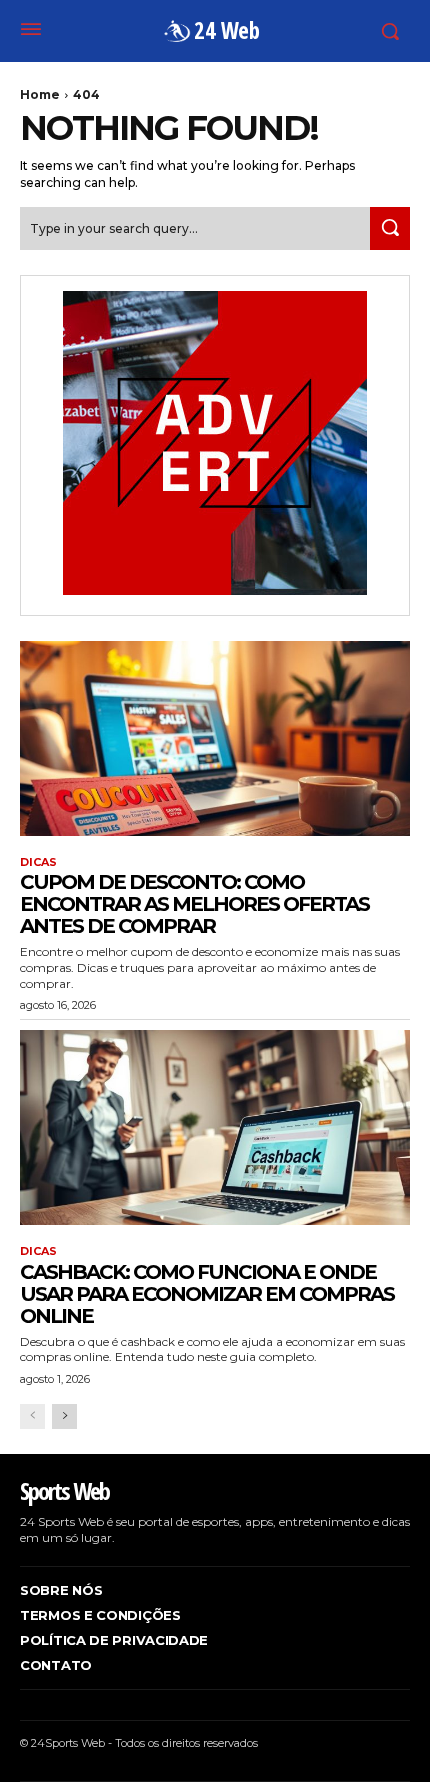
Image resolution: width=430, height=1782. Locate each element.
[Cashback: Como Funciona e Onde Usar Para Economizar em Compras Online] (215, 1127)
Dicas (38, 862)
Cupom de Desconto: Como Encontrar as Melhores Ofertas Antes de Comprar (194, 904)
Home (40, 94)
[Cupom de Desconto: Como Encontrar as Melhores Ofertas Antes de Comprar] (215, 738)
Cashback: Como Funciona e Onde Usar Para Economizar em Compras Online (207, 1294)
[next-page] (64, 1416)
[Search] (390, 228)
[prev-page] (32, 1416)
